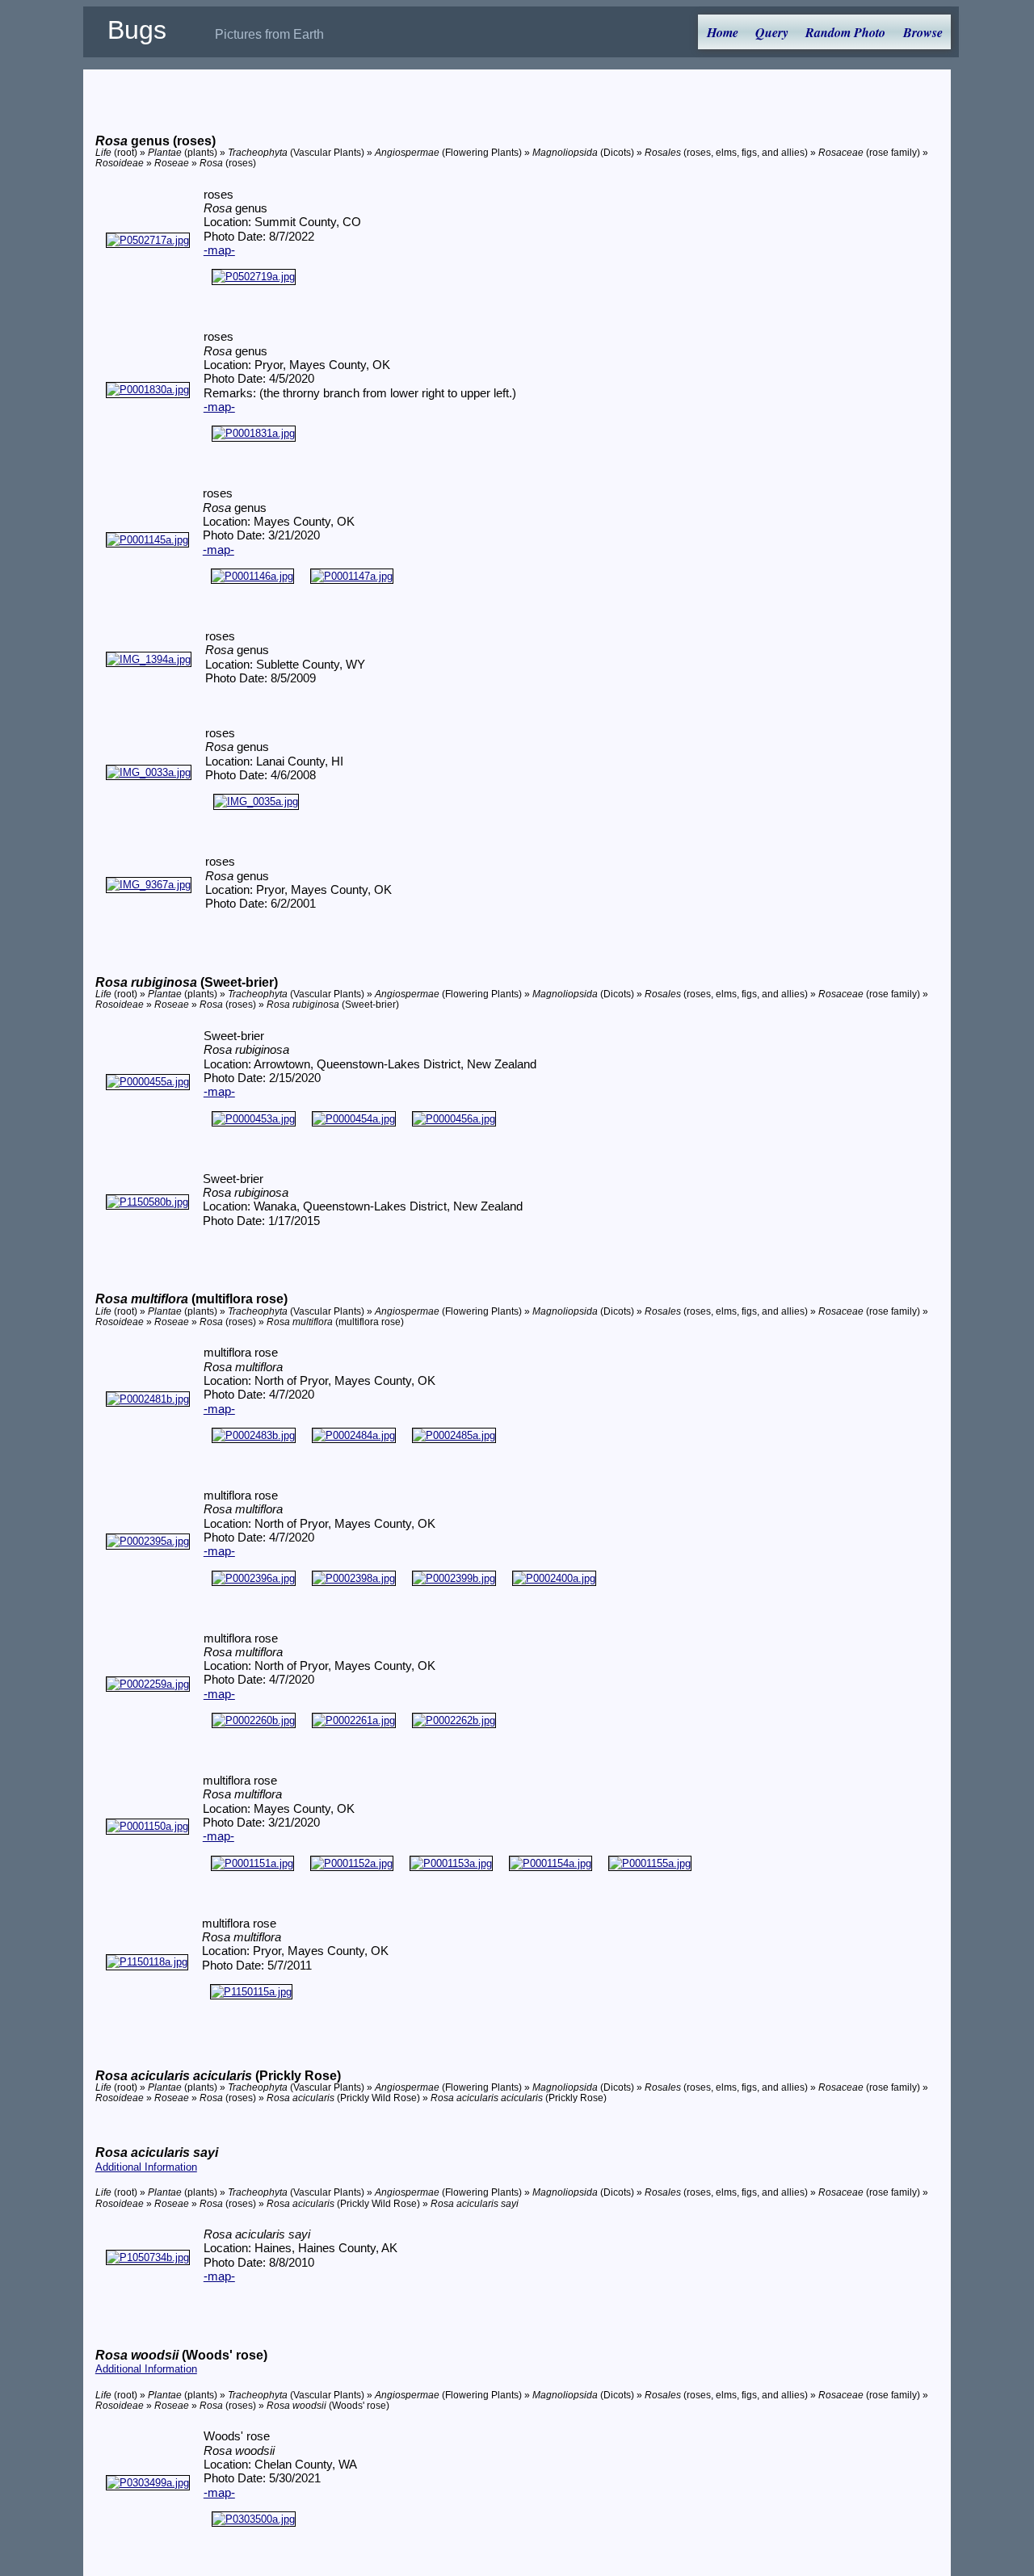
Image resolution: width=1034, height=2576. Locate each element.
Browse (923, 32)
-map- (219, 250)
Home (723, 32)
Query (772, 32)
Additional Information (146, 2167)
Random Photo (845, 32)
